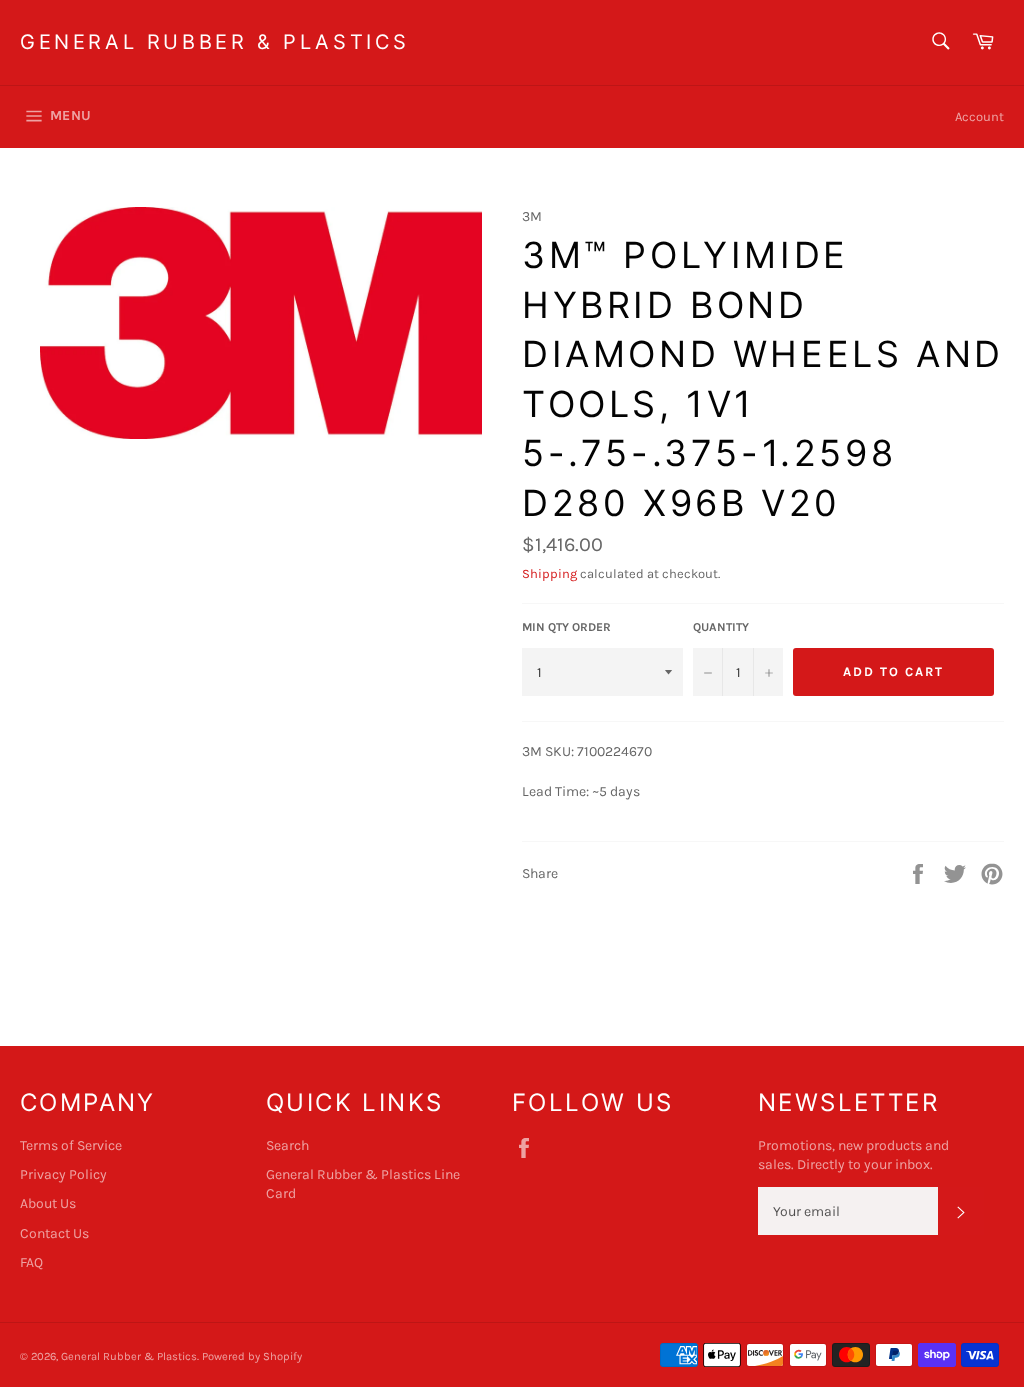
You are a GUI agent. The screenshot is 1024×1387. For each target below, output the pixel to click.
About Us (48, 1203)
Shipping (549, 573)
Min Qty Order (566, 627)
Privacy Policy (63, 1174)
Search (287, 1145)
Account (979, 116)
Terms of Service (71, 1145)
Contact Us (54, 1233)
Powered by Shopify (252, 1356)
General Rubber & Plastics (215, 42)
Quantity (721, 627)
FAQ (31, 1262)
